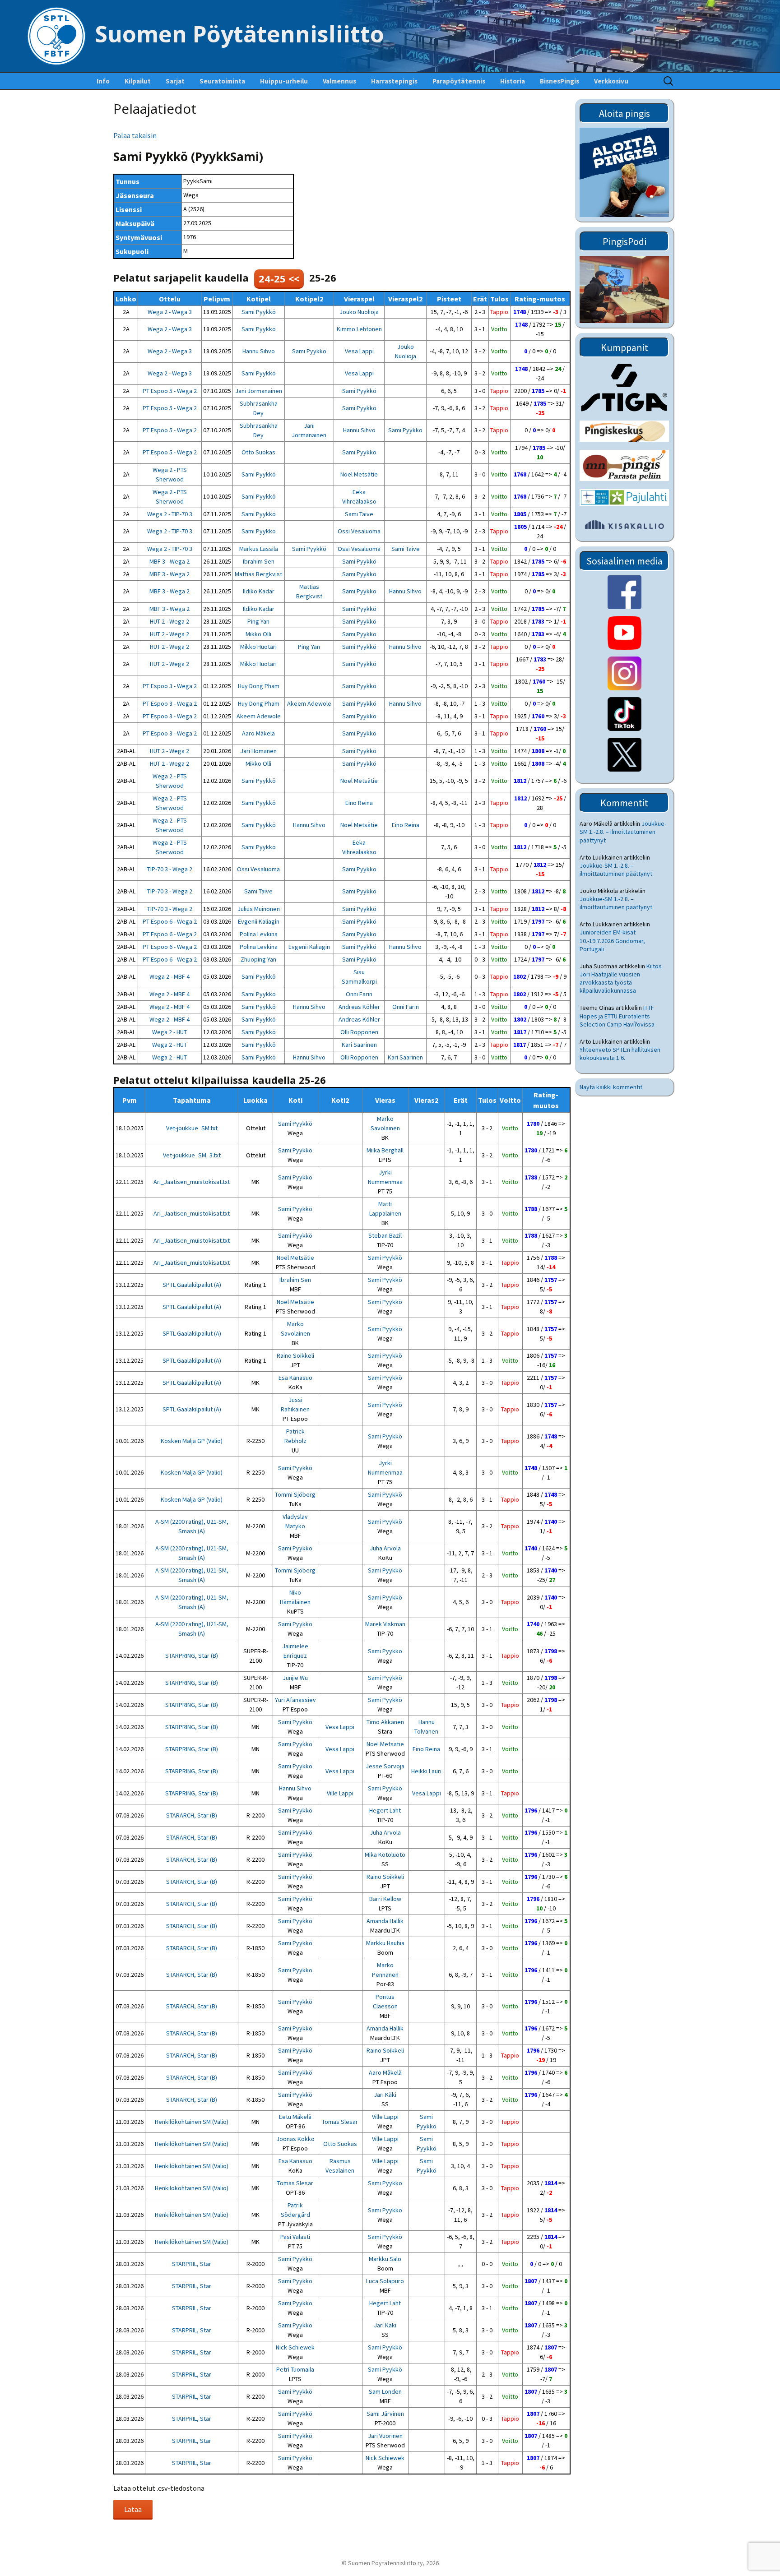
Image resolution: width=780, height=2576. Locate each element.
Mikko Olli (258, 634)
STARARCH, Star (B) (192, 1815)
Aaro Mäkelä (258, 733)
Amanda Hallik (385, 1921)
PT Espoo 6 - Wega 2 (170, 921)
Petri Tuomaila (295, 2369)
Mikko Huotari (258, 647)
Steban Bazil (385, 1235)
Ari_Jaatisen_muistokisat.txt (192, 1182)
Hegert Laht (385, 1810)
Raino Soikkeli (295, 1355)
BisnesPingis (559, 81)
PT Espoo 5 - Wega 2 (170, 391)
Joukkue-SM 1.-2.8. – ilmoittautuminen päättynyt (623, 832)
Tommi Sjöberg (295, 1494)
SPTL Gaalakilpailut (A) (192, 1285)
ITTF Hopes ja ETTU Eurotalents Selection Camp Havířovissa (617, 1016)
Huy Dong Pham (259, 686)
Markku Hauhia (385, 1943)
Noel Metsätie (359, 474)
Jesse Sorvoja (385, 1766)
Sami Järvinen (385, 2414)
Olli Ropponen (359, 1032)
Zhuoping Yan (258, 959)
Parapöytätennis (459, 81)
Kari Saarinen (359, 1045)
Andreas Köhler (359, 1007)
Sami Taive (359, 514)
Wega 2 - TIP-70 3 (170, 514)
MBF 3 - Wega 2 (169, 561)
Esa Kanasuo (295, 1378)
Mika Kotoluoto (385, 1855)
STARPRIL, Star (192, 2264)
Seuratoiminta (222, 81)
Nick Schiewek (295, 2347)
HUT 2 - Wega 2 (169, 621)
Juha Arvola (385, 1548)
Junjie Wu (295, 1678)
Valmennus (339, 81)
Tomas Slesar (340, 2122)
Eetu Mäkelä (295, 2117)
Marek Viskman (385, 1624)
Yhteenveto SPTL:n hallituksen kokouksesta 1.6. (620, 1054)
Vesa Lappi (359, 351)
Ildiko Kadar (259, 591)
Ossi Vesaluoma (359, 531)
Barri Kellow (385, 1899)
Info (103, 81)
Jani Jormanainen (259, 391)
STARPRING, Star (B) (192, 1656)
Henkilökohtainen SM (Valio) (192, 2122)
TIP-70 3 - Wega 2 (170, 869)
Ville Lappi (340, 1793)
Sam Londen (385, 2391)
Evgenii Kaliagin (259, 921)
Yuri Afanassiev (295, 1700)
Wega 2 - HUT (169, 1032)
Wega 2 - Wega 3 (170, 312)
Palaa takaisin (135, 135)
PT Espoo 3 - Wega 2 (170, 686)
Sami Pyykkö (259, 312)
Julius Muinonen (259, 909)
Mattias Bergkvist (258, 574)
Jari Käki (385, 2095)
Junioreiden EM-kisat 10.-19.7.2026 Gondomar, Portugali (612, 940)
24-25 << (279, 278)
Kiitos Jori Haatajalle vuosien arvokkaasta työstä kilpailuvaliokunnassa (621, 978)
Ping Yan (258, 621)
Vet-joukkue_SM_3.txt (192, 1155)
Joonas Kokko (295, 2139)
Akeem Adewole (309, 703)
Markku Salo (385, 2259)
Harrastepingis (394, 81)
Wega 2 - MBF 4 (169, 976)
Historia (513, 81)
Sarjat (175, 81)
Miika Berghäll (385, 1150)
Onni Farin (359, 994)
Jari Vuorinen (385, 2436)
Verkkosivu (611, 81)
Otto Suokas (258, 452)
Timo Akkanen (385, 1722)
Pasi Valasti (295, 2237)
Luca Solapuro (385, 2281)
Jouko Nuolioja (359, 312)
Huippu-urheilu (284, 81)
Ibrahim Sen (259, 561)
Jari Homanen (258, 751)
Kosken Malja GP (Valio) (192, 1441)
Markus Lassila (259, 549)
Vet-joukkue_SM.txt (192, 1128)
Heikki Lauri (426, 1771)
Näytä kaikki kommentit (611, 1087)
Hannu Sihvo (259, 351)
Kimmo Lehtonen (359, 329)
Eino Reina (359, 803)
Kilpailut (138, 81)
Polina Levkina (259, 934)
